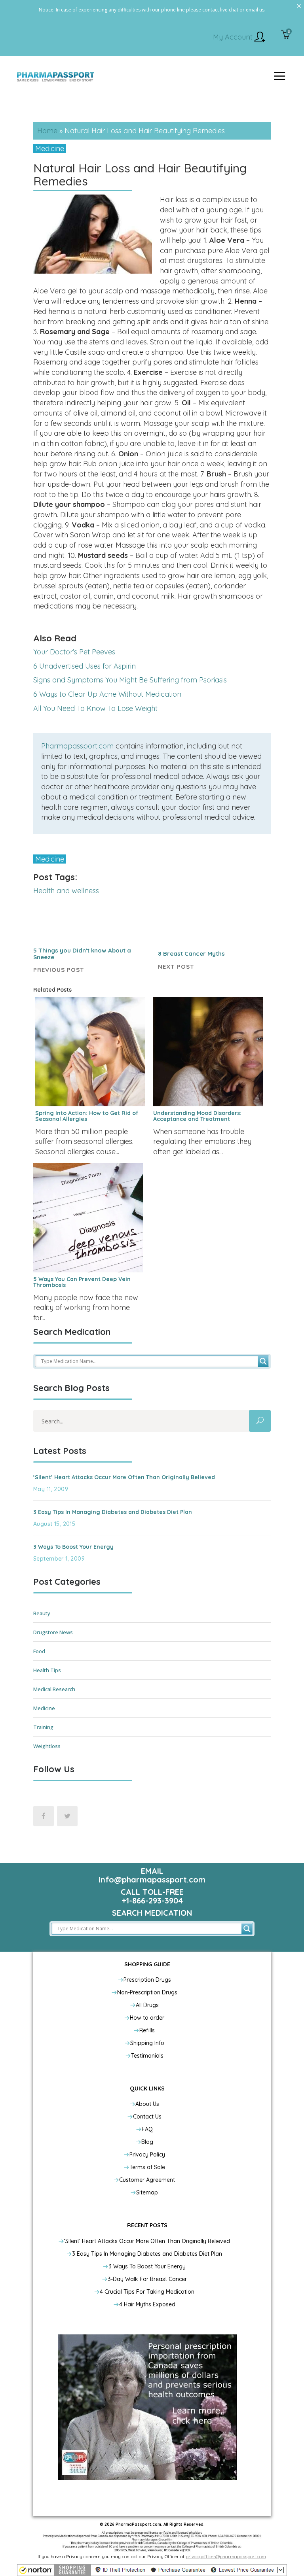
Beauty (42, 1613)
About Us (147, 2104)
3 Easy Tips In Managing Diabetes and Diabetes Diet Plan (113, 1512)
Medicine (50, 148)
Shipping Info (147, 2043)
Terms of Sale (147, 2167)
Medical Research (54, 1689)
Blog (147, 2142)
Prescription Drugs (147, 1980)
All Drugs (147, 2005)
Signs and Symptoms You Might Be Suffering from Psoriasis (130, 680)
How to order (147, 2018)
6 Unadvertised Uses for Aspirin (85, 666)
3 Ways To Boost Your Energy (73, 1547)
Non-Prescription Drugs (147, 1992)
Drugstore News (53, 1632)
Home (47, 131)
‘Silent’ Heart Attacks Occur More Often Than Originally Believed (124, 1477)
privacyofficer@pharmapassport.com (226, 2556)
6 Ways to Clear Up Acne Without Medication (107, 694)
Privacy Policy (147, 2155)
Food (39, 1651)
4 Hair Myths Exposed (147, 2304)
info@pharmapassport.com (152, 1880)
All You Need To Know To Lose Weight (95, 708)
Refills (147, 2030)
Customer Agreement (147, 2180)
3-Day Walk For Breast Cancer (147, 2279)
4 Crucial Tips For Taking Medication (147, 2292)
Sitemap (147, 2192)
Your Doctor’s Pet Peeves (74, 652)
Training (43, 1727)
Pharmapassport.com (77, 746)
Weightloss (47, 1746)
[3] (286, 35)
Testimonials (147, 2056)
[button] (152, 2570)
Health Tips (47, 1670)
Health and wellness (66, 891)
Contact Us (147, 2117)
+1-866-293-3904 (152, 1900)
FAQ (147, 2129)
